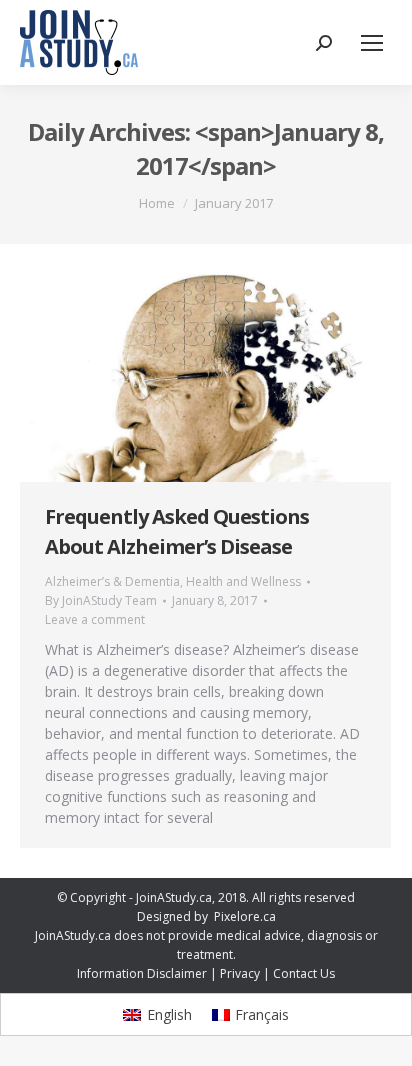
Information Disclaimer (142, 973)
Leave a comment (95, 619)
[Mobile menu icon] (372, 43)
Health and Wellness (243, 581)
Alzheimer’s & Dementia (112, 581)
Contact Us (304, 973)
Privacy (240, 973)
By (101, 600)
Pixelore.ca (245, 916)
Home (157, 203)
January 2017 (234, 203)
